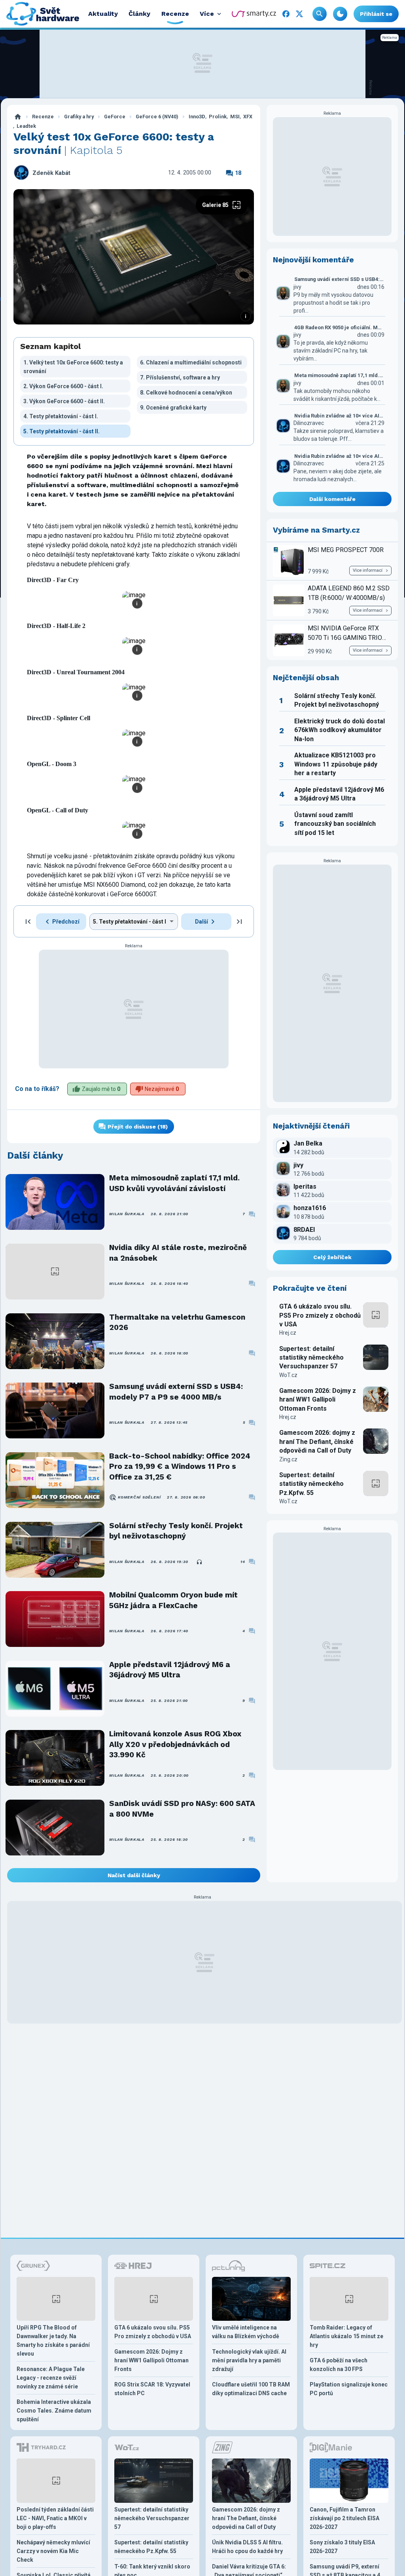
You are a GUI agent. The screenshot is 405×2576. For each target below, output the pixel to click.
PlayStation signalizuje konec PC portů (349, 2389)
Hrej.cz (288, 1333)
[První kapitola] (28, 922)
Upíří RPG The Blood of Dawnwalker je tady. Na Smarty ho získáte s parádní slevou (53, 2341)
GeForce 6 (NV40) (157, 117)
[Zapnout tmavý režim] (340, 14)
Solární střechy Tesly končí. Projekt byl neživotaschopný (176, 1531)
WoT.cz (288, 1375)
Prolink (218, 117)
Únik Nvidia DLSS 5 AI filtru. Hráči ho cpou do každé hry (247, 2547)
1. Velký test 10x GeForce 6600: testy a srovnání (73, 367)
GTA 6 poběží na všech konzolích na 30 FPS (339, 2365)
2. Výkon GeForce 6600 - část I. (63, 386)
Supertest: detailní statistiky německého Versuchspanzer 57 (311, 1358)
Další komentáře (332, 499)
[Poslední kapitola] (239, 922)
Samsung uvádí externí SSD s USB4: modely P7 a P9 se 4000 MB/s (176, 1391)
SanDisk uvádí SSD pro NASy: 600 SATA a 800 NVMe (182, 1809)
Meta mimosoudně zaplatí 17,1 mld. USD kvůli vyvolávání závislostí (174, 1183)
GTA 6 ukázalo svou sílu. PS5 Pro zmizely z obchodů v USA (320, 1315)
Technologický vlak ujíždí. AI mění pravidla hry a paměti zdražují (249, 2360)
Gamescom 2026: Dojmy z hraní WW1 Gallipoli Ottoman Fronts (318, 1400)
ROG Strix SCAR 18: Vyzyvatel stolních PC (152, 2389)
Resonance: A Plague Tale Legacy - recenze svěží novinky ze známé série (51, 2378)
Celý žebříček (332, 1257)
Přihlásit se (376, 14)
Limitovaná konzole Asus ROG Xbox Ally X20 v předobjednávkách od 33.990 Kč (175, 1744)
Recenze (43, 117)
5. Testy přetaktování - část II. (62, 431)
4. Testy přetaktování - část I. (61, 416)
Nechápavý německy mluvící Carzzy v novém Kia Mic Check (53, 2551)
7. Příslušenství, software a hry (180, 377)
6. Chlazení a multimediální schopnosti (191, 362)
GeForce (115, 117)
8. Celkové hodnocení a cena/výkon (186, 393)
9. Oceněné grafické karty (173, 408)
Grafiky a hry (79, 117)
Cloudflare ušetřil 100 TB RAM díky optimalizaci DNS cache (251, 2389)
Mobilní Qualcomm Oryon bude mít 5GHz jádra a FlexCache (173, 1600)
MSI (235, 117)
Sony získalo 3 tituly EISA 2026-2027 (342, 2547)
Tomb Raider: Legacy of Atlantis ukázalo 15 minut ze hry (346, 2336)
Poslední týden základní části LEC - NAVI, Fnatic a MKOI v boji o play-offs (55, 2518)
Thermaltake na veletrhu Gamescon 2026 (177, 1322)
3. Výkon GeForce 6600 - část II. (64, 401)
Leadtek (26, 126)
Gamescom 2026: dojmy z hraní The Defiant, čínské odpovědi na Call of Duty (317, 1442)
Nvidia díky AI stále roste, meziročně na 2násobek (178, 1253)
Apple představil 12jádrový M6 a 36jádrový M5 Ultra (170, 1670)
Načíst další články (134, 1875)
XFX (248, 117)
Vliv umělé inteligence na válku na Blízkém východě (246, 2332)
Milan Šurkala (127, 1214)
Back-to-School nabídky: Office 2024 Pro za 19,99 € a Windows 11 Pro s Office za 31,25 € (180, 1466)
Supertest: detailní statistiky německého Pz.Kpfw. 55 (311, 1484)
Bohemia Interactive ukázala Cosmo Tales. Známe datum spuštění (54, 2411)
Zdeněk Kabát (51, 173)
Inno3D (197, 117)
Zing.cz (288, 1459)
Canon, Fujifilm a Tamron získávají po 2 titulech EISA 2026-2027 (344, 2518)
